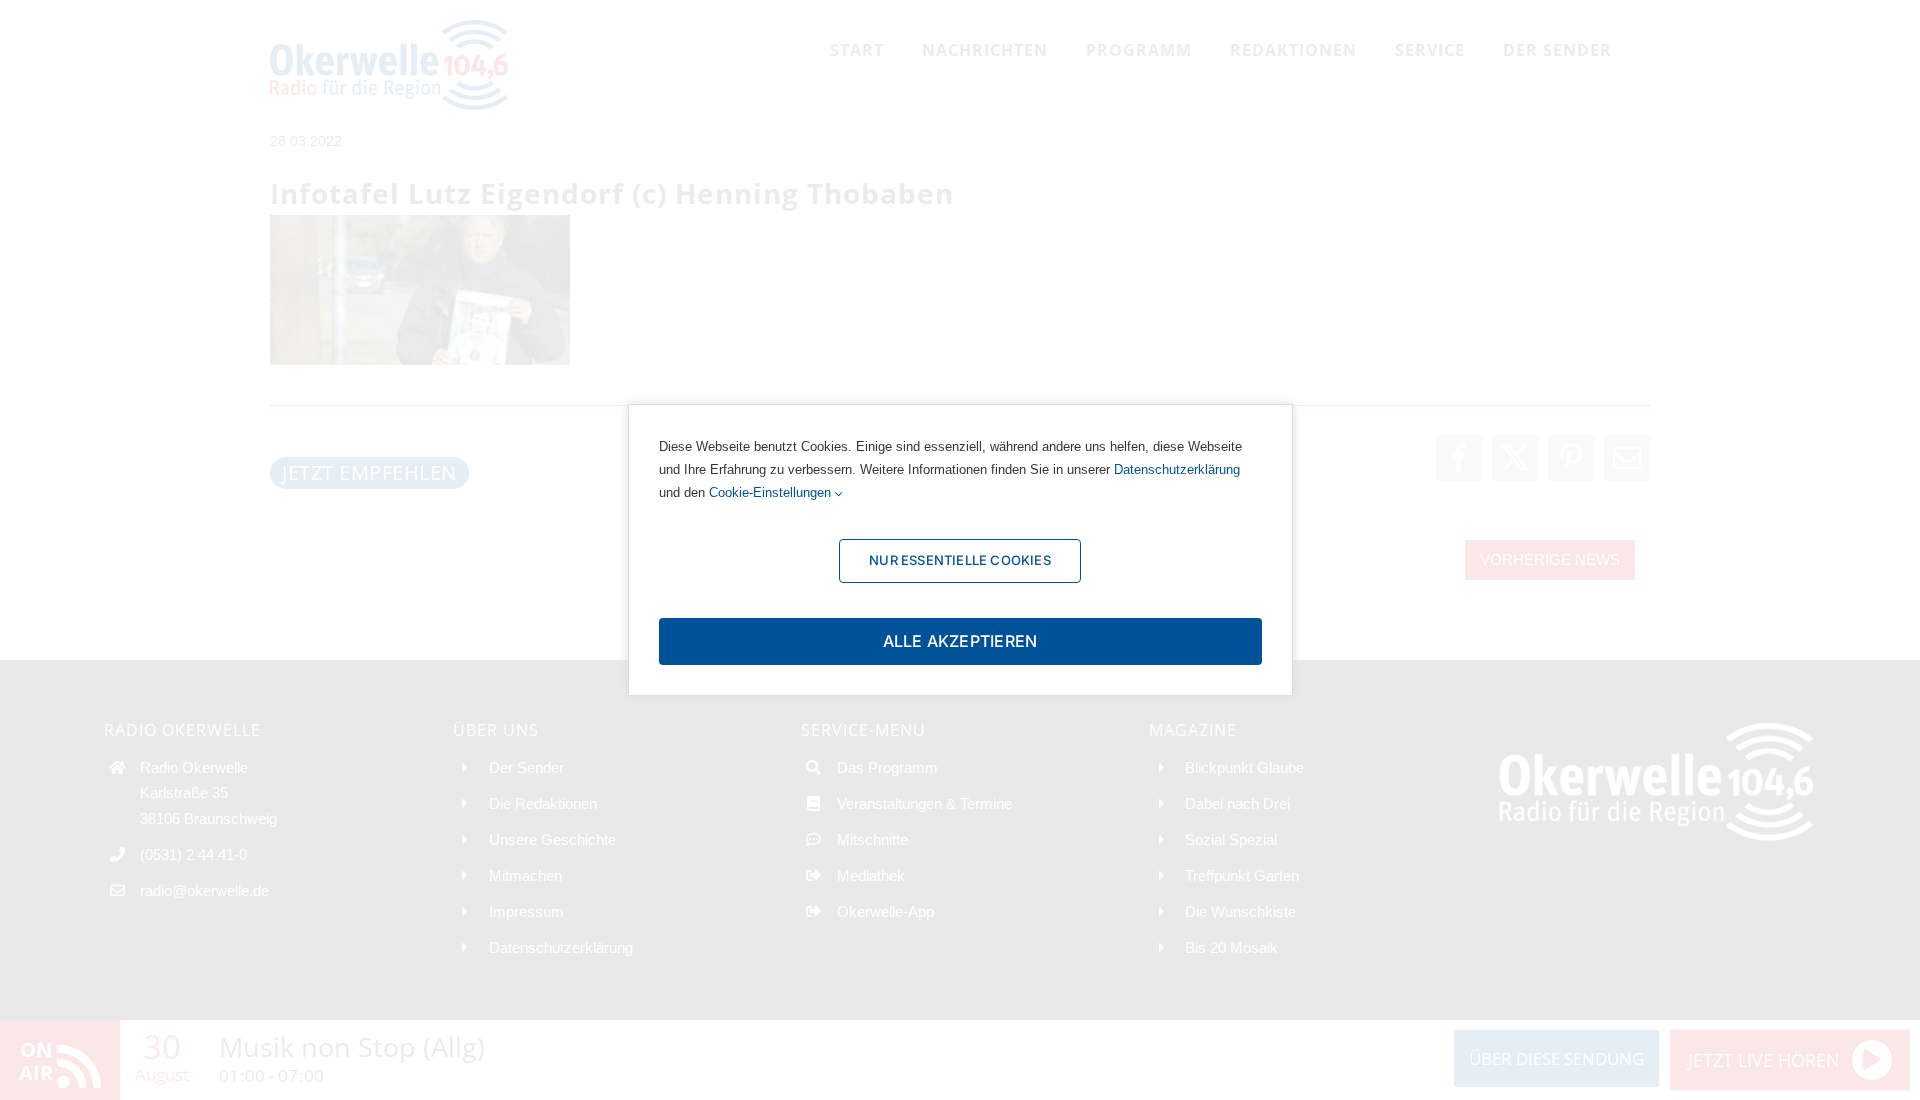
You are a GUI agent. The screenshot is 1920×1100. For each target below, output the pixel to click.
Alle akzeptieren (960, 641)
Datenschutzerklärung (1177, 469)
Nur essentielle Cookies (960, 560)
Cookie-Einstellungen (772, 492)
